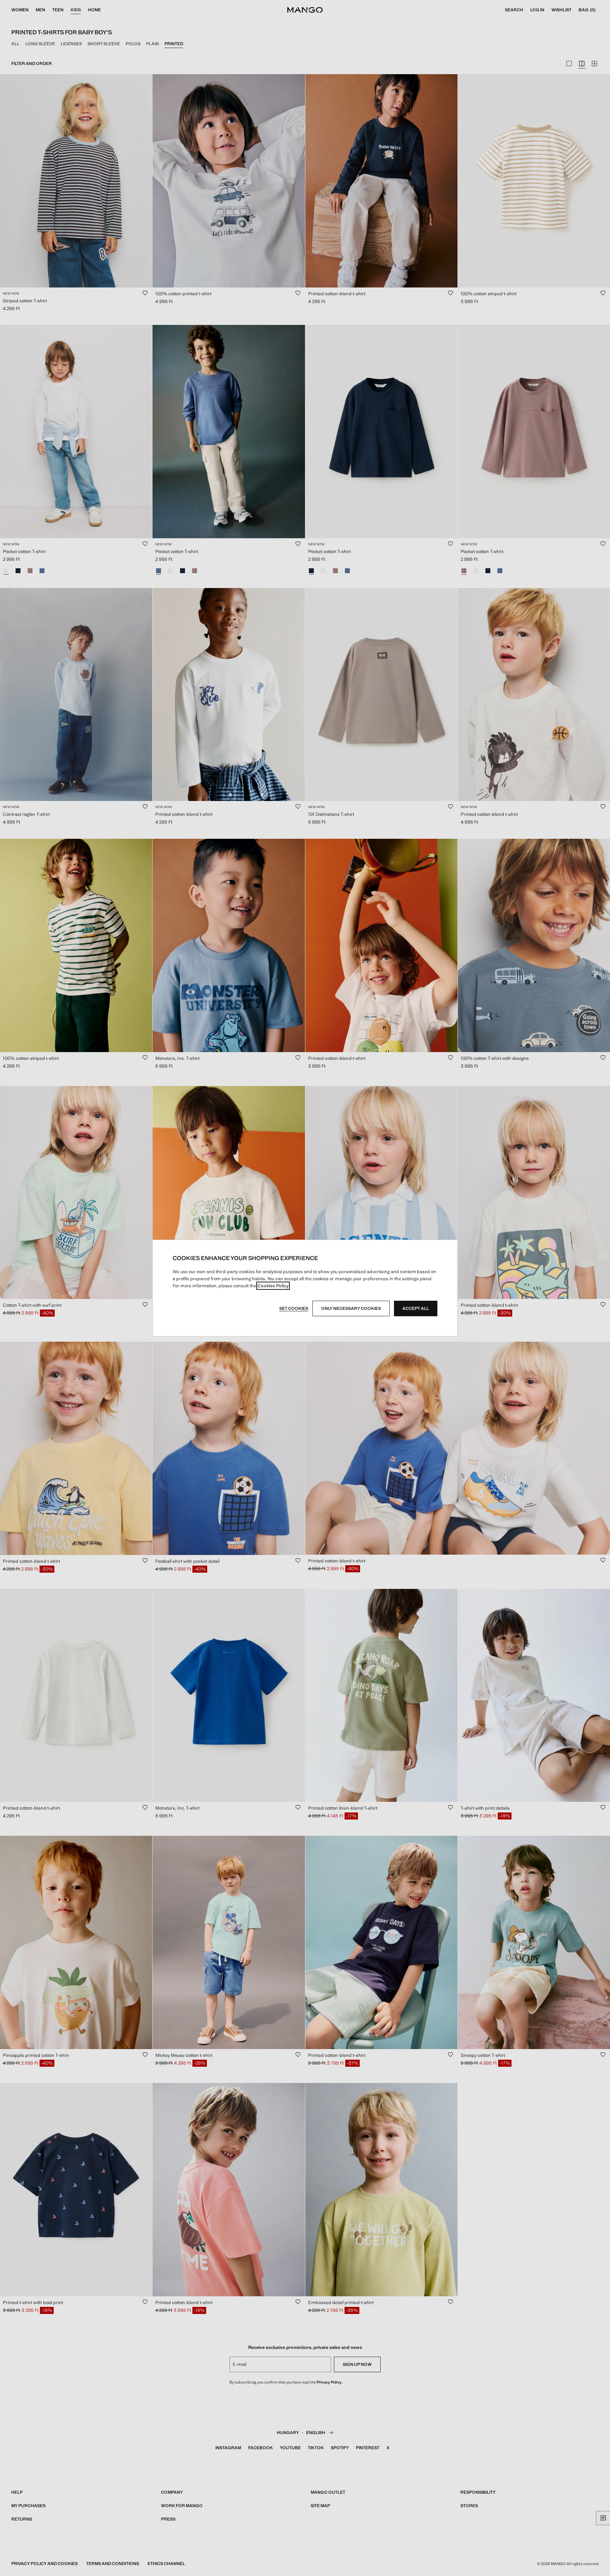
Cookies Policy (273, 1286)
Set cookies (294, 1308)
